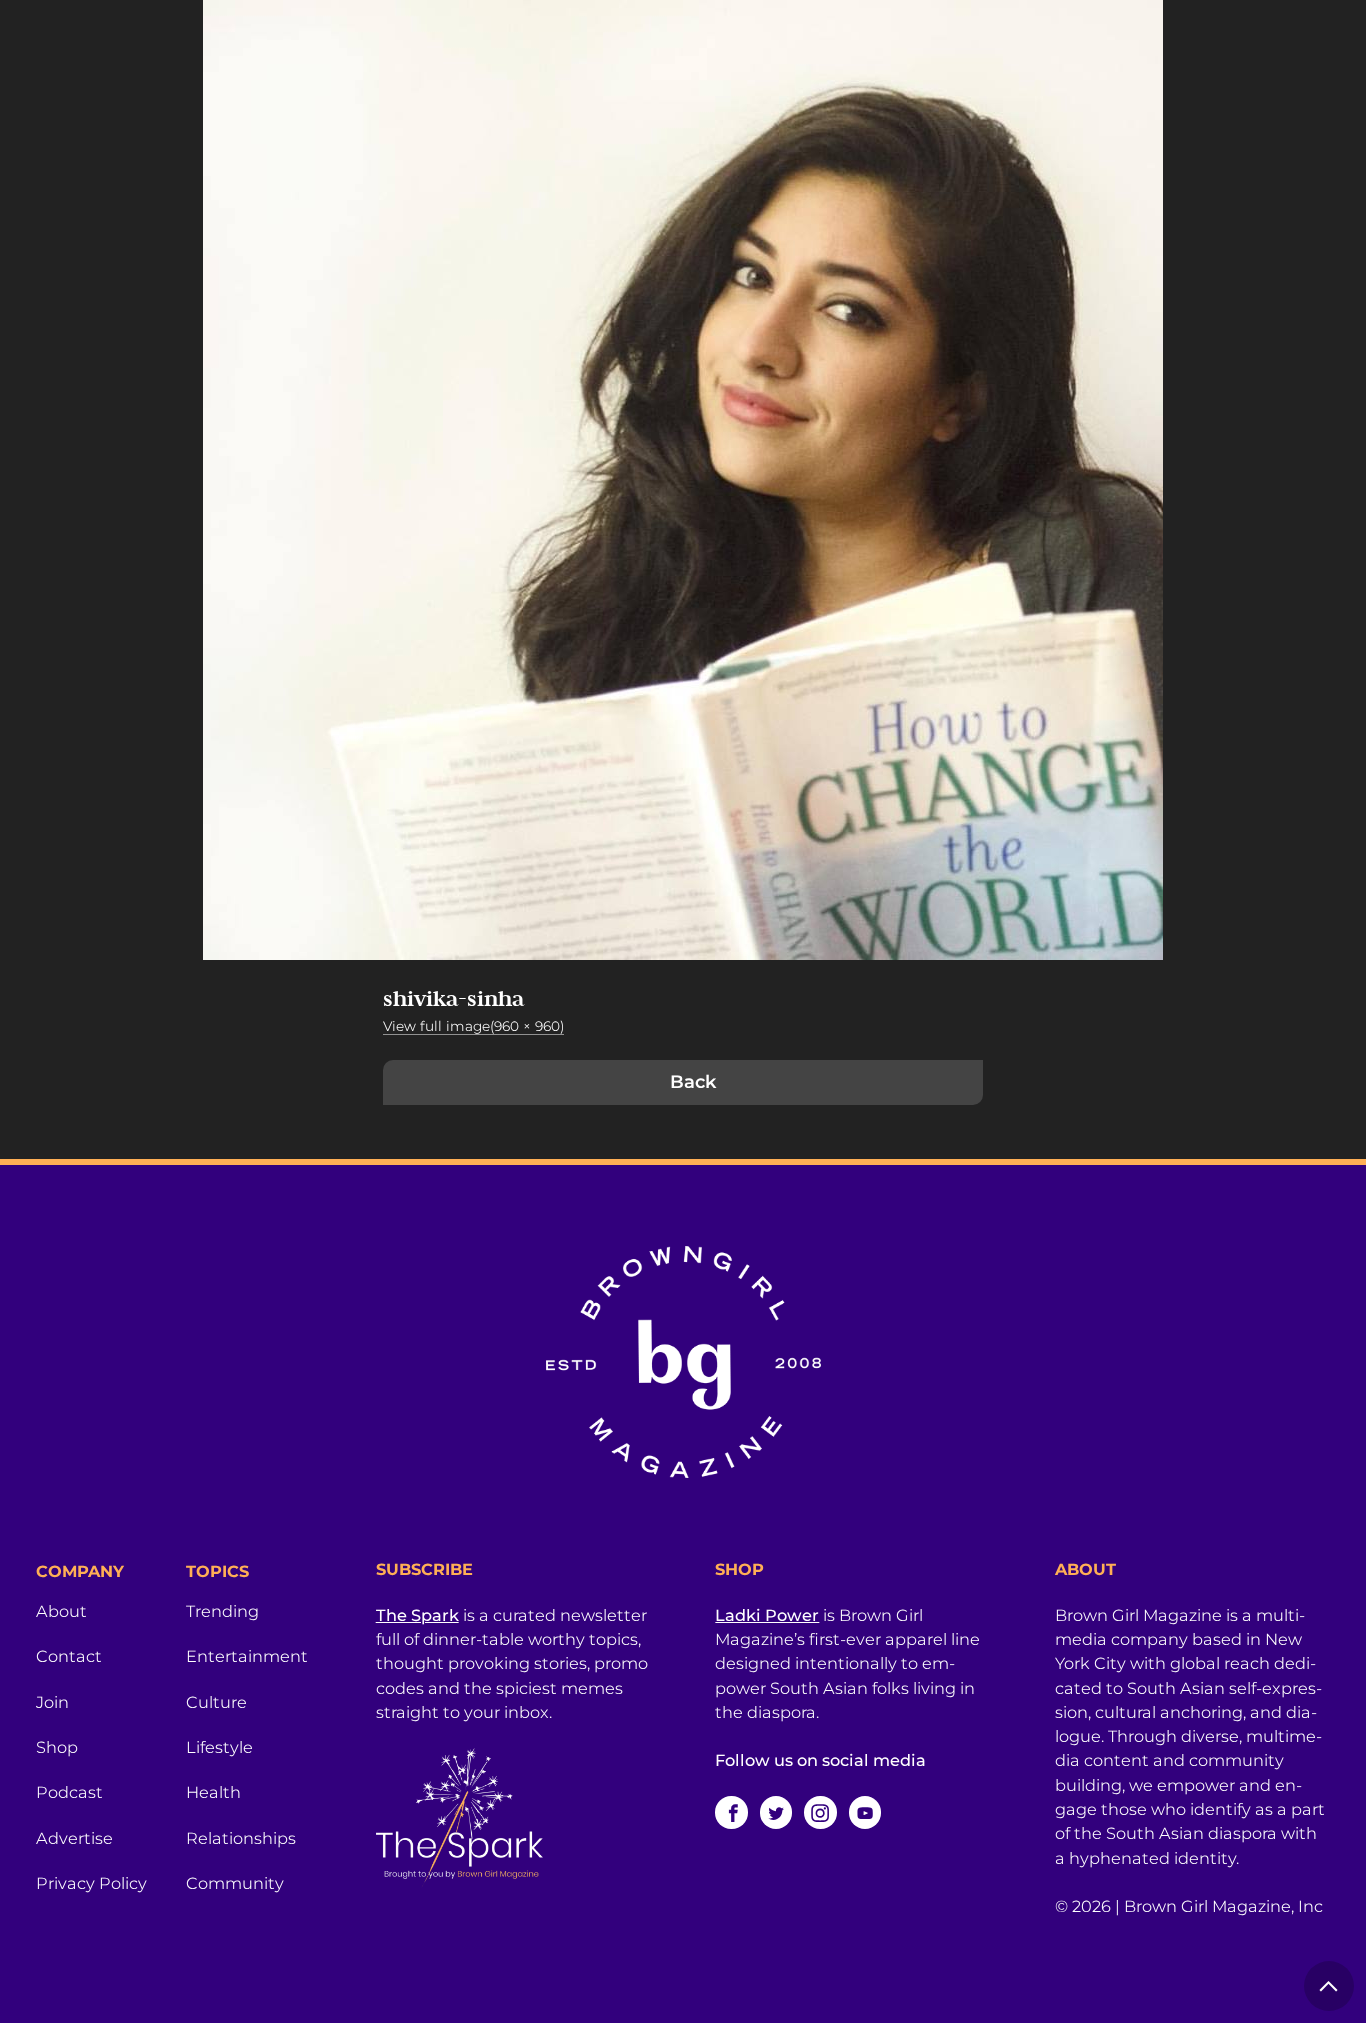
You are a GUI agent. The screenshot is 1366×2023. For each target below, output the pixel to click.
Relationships (241, 1838)
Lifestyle (219, 1747)
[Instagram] (820, 1812)
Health (213, 1792)
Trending (222, 1611)
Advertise (74, 1838)
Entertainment (247, 1656)
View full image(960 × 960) (473, 1026)
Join (52, 1702)
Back (693, 1082)
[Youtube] (865, 1812)
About (61, 1611)
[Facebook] (731, 1812)
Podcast (69, 1792)
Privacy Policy (91, 1883)
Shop (57, 1747)
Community (235, 1883)
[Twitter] (776, 1812)
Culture (216, 1702)
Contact (69, 1656)
